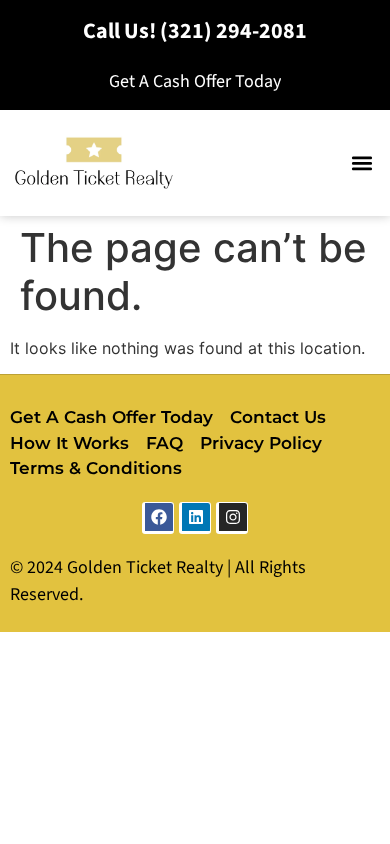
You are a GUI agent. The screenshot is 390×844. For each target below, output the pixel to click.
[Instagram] (232, 518)
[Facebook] (158, 518)
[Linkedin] (195, 518)
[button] (361, 163)
